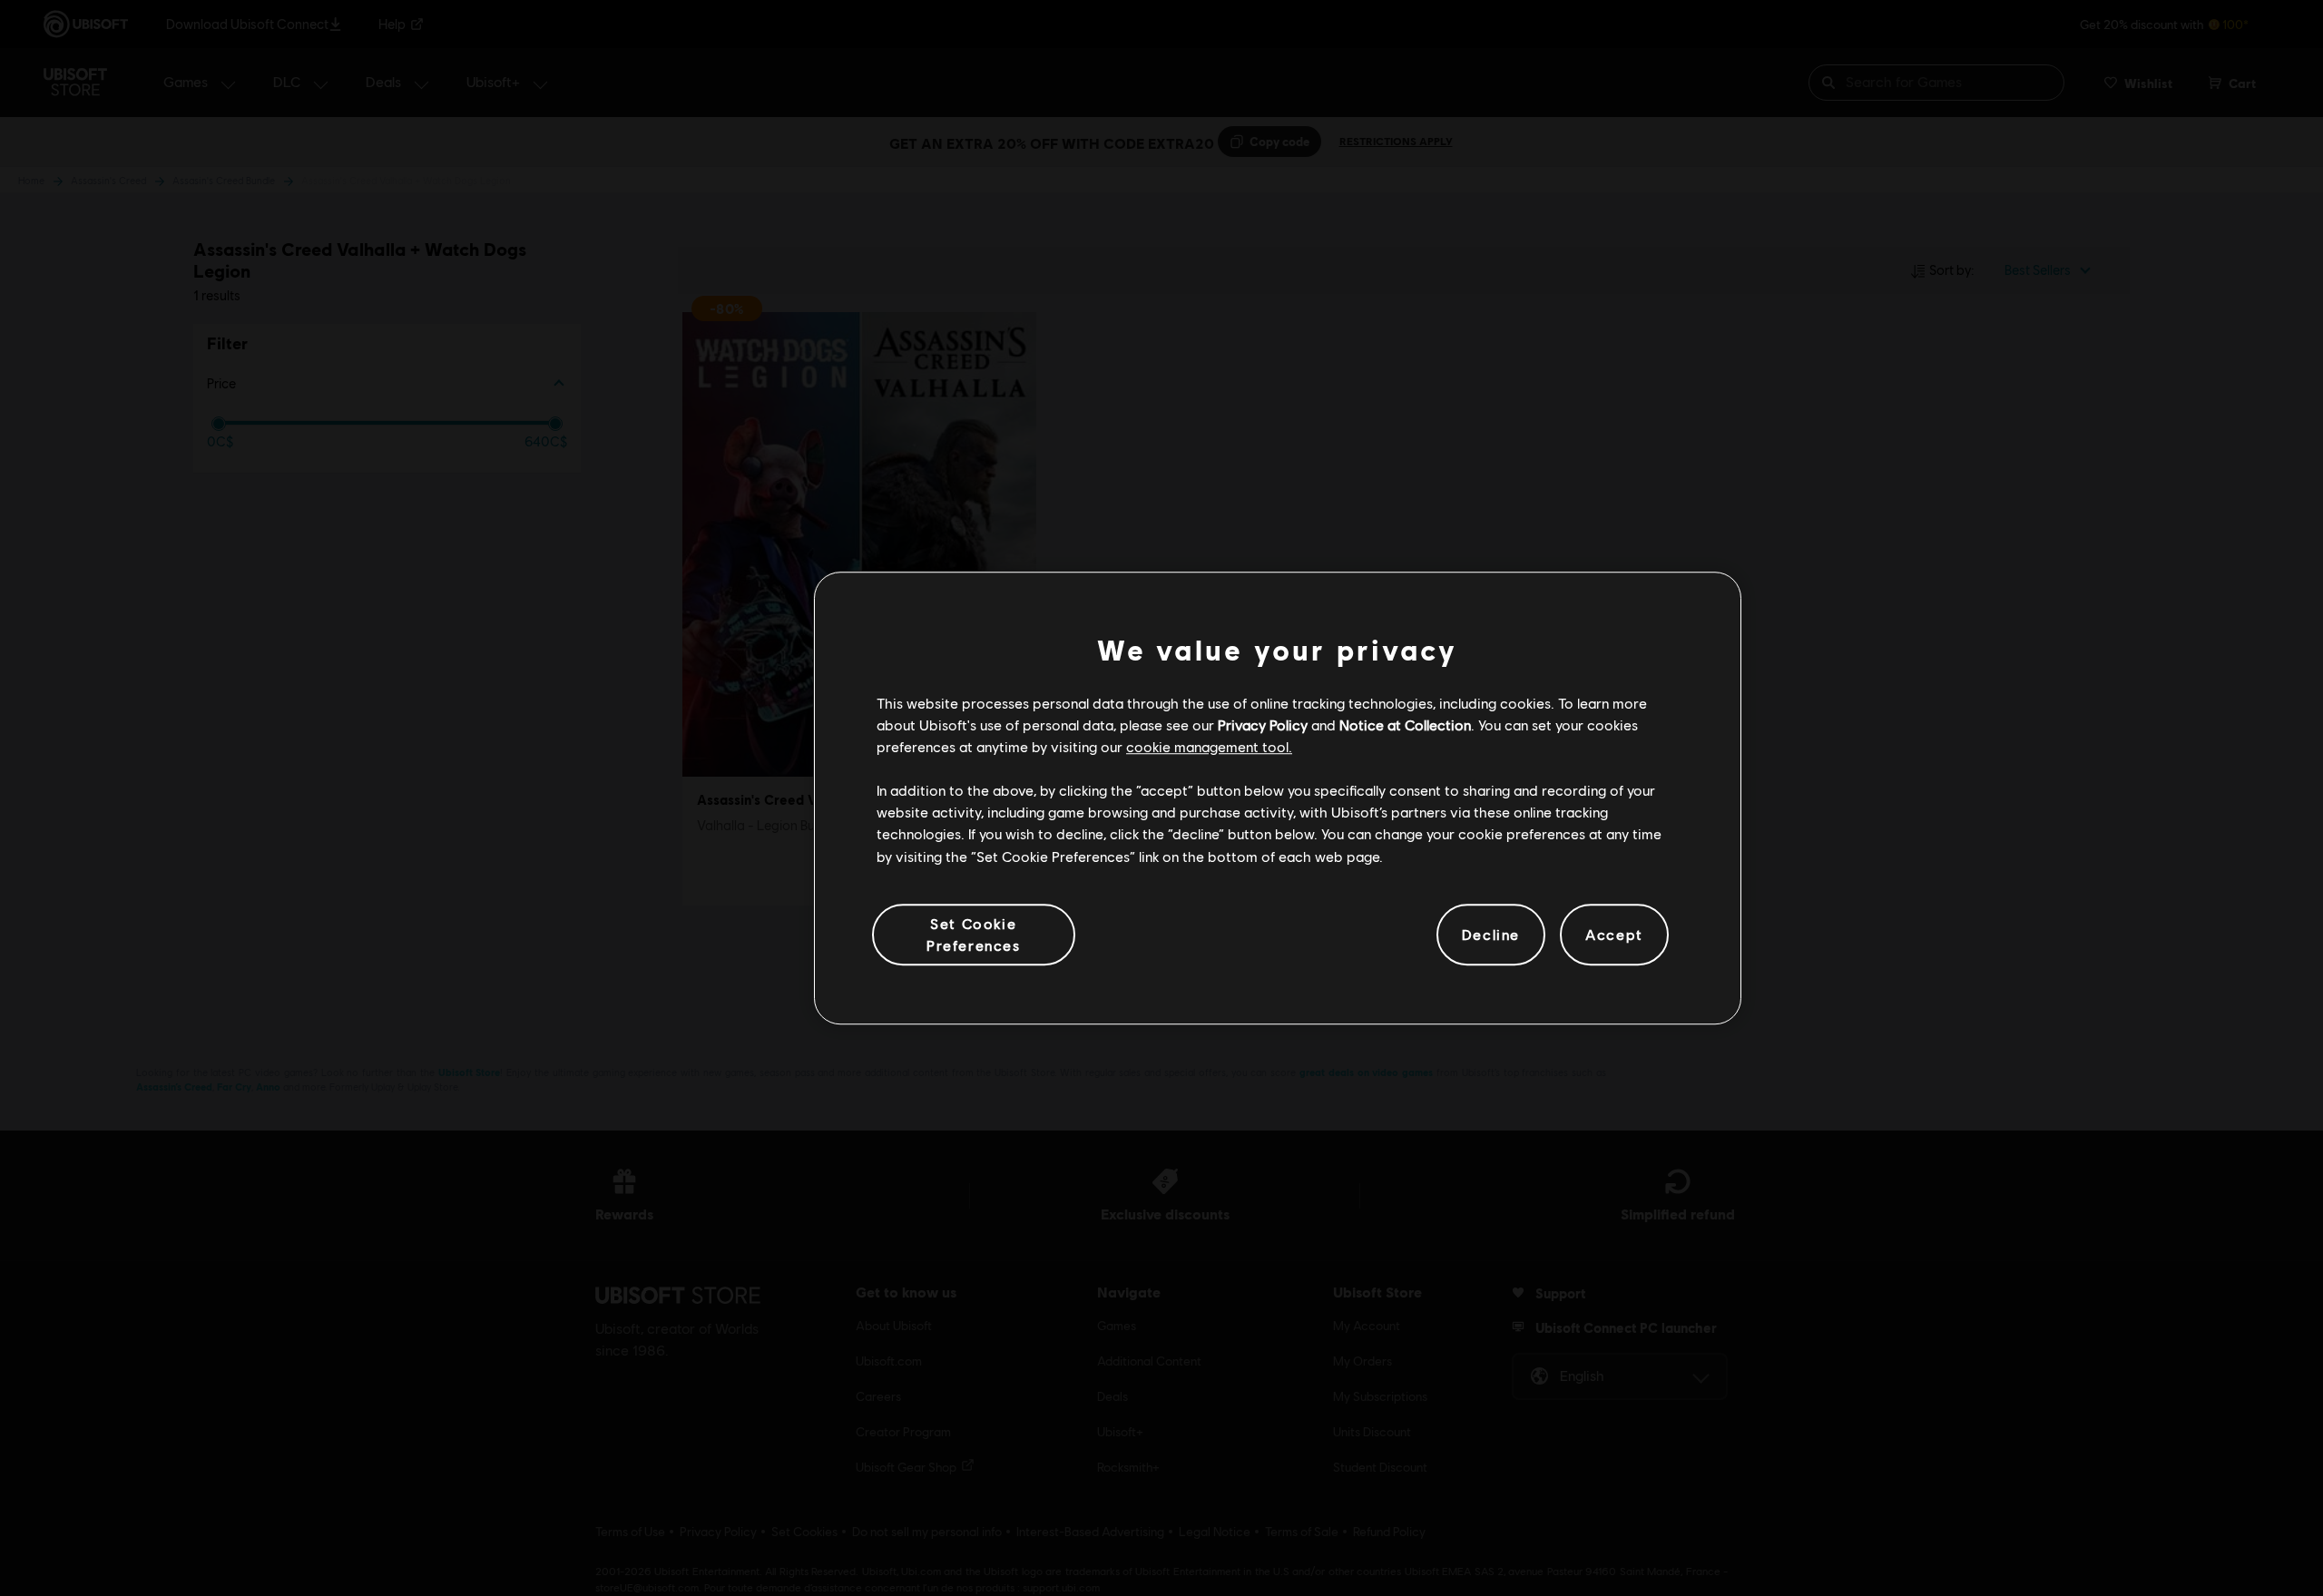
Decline (1491, 934)
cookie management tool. (1209, 746)
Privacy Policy (1263, 725)
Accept (1614, 934)
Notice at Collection (1405, 725)
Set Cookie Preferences (974, 934)
